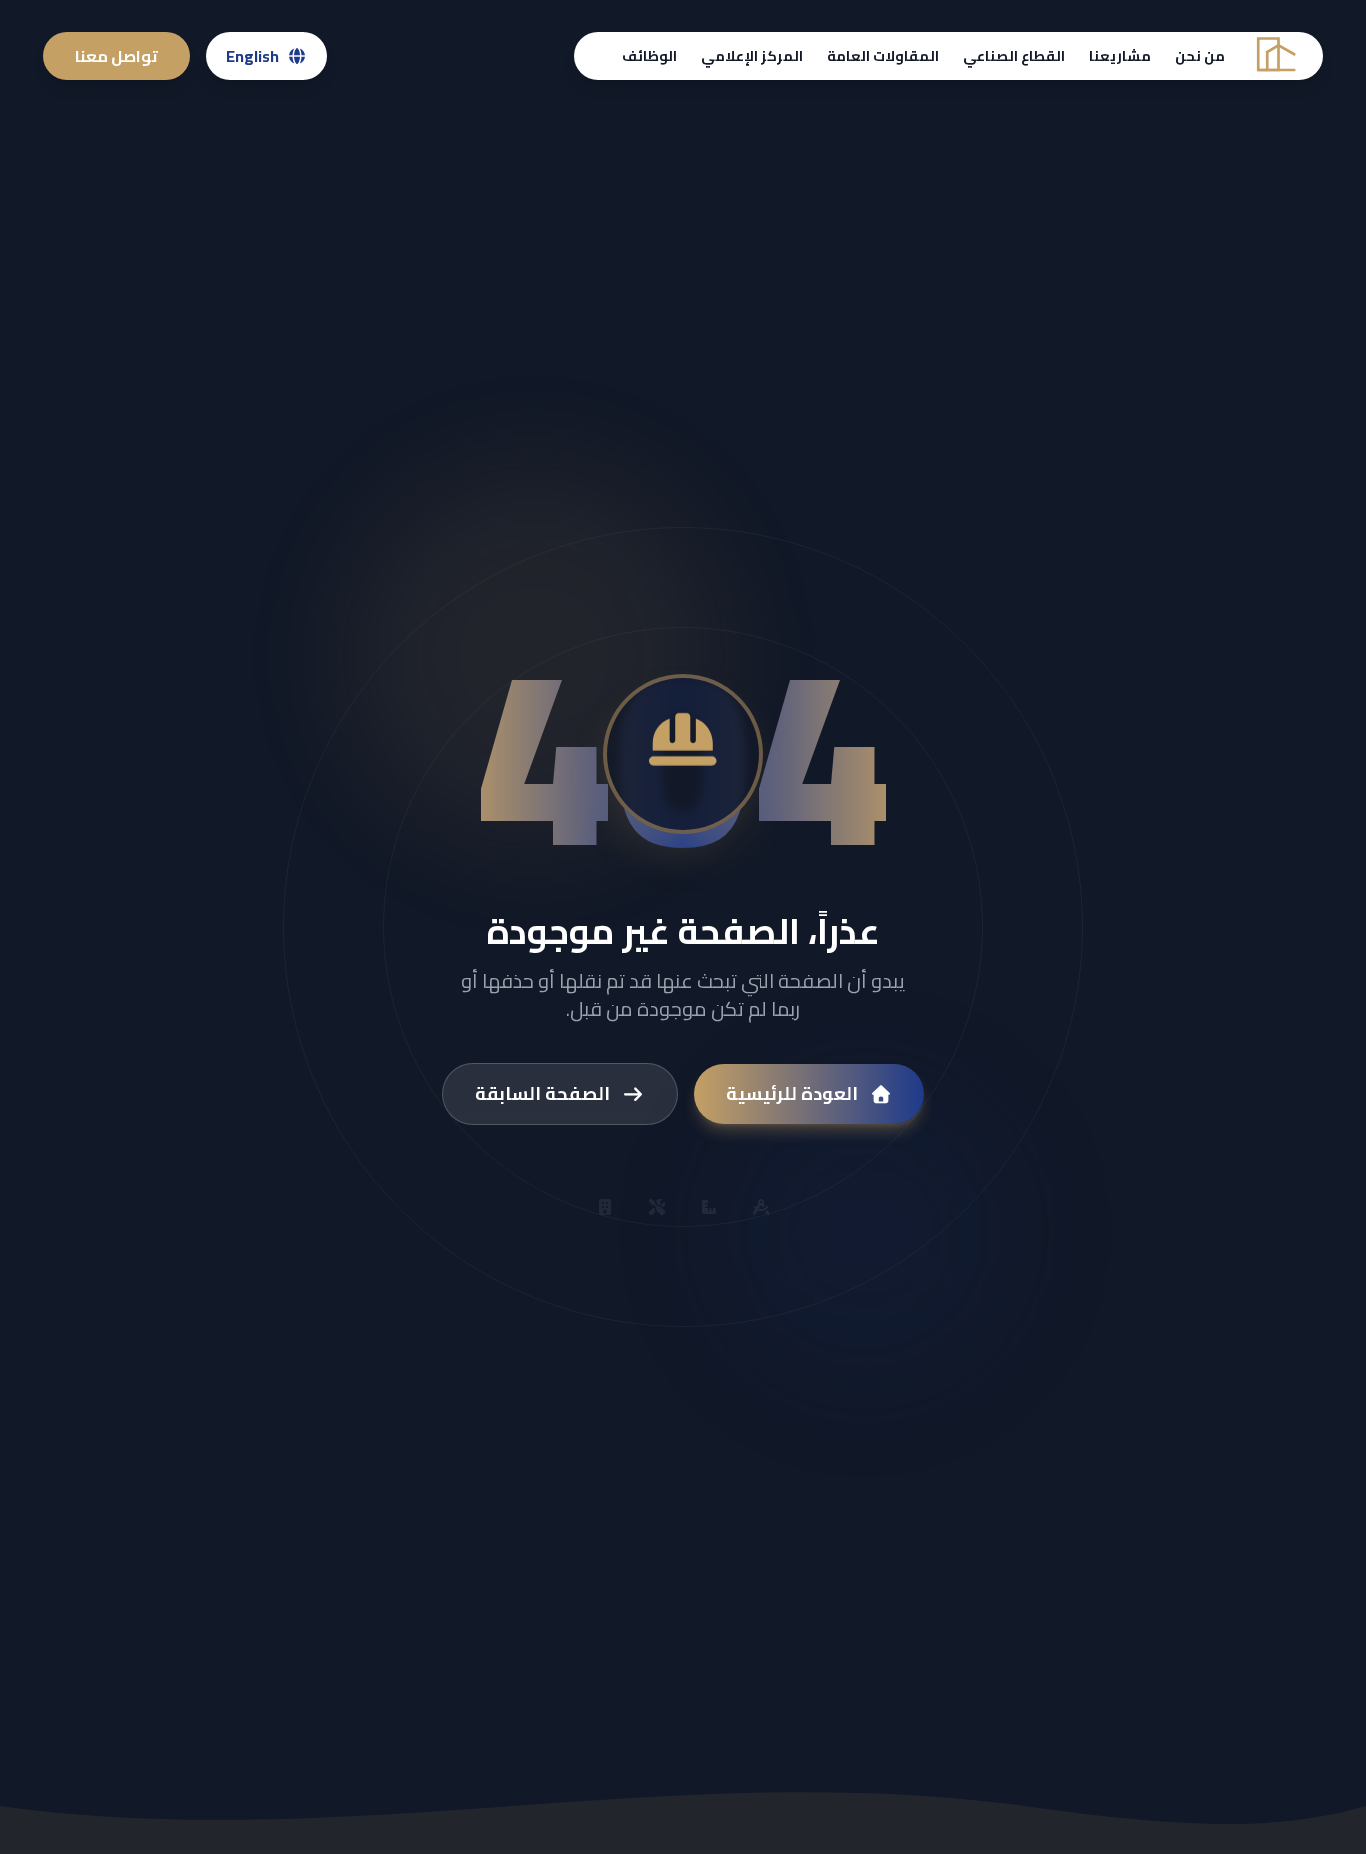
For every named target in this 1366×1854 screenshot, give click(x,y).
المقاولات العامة (883, 56)
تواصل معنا (116, 56)
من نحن (1200, 56)
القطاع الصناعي (1014, 56)
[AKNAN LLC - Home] (1274, 56)
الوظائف (649, 56)
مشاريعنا (1120, 56)
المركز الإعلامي (752, 56)
